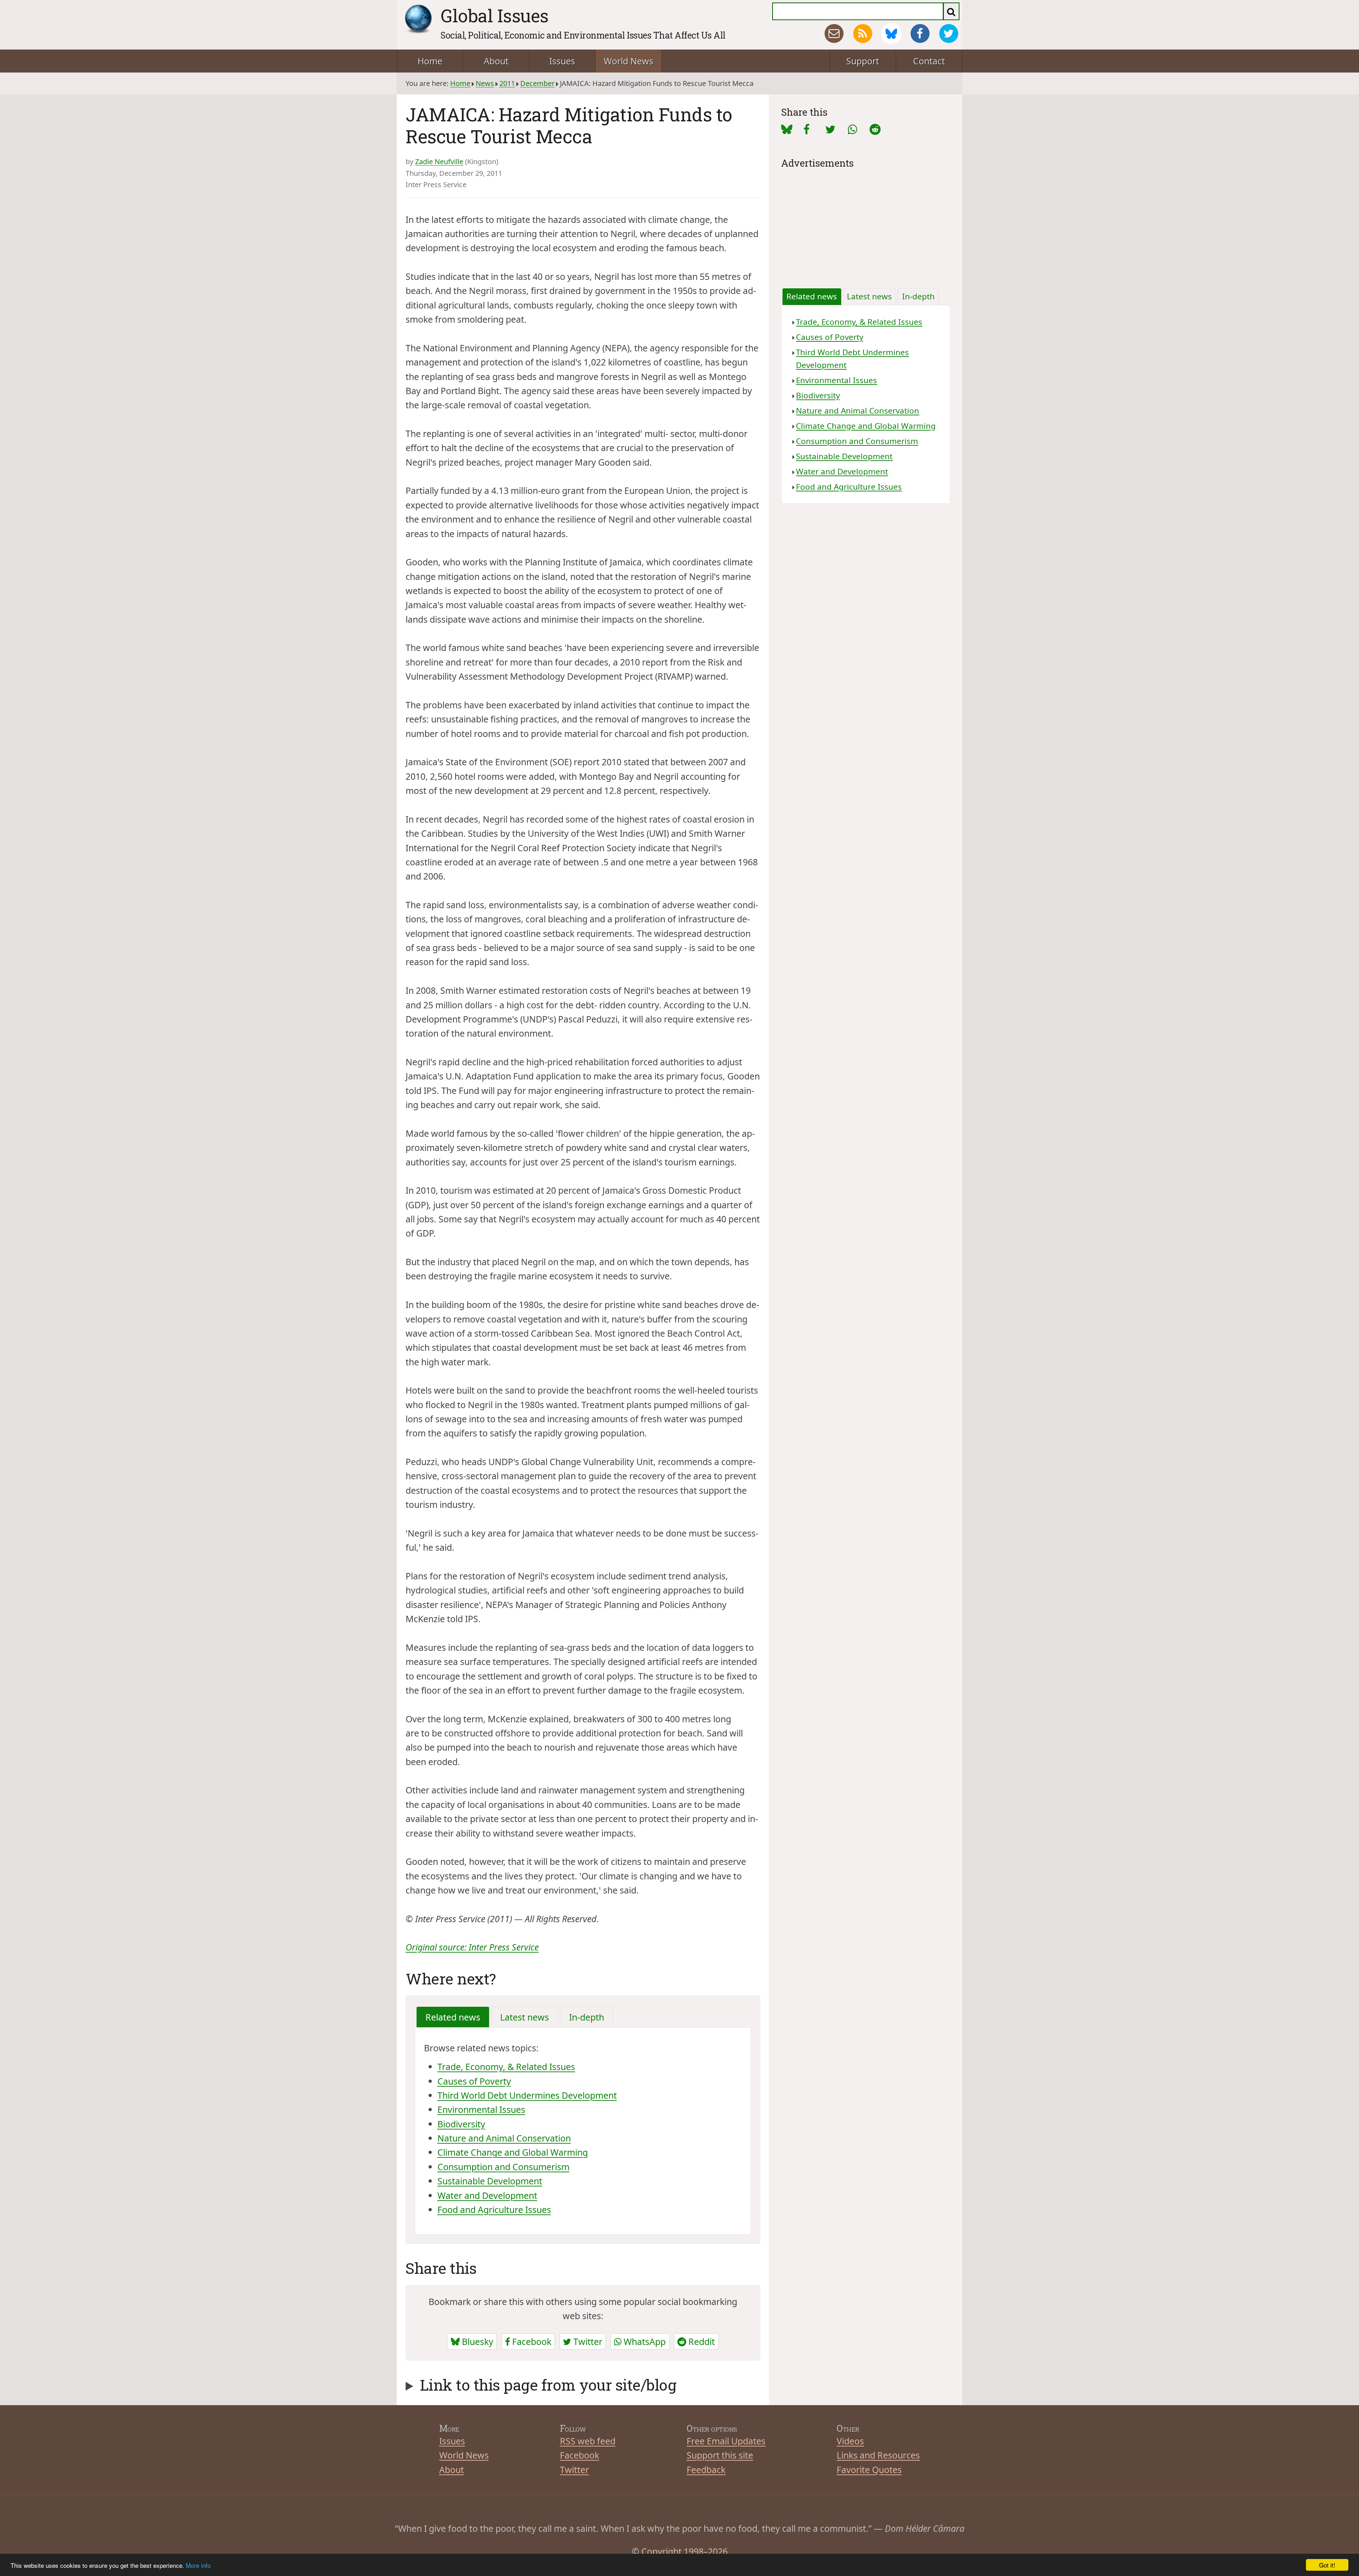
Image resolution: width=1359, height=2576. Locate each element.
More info (198, 2565)
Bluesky (477, 2341)
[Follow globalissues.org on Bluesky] (891, 34)
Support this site (720, 2455)
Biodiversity (461, 2124)
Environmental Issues (481, 2109)
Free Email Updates (726, 2441)
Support (863, 61)
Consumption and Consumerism (503, 2167)
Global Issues (495, 16)
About (496, 61)
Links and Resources (878, 2455)
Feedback (706, 2470)
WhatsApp (644, 2341)
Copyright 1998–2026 (684, 2551)
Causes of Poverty (474, 2081)
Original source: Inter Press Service (472, 1947)
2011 (507, 83)
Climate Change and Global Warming (513, 2152)
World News (629, 61)
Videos (850, 2441)
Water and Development (487, 2195)
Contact (929, 61)
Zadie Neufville (439, 162)
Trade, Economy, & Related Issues (506, 2067)
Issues (562, 61)
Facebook (531, 2341)
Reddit (701, 2341)
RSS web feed (588, 2441)
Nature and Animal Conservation (504, 2138)
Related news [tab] (453, 2017)
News (485, 83)
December (537, 83)
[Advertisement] (866, 221)
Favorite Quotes (869, 2470)
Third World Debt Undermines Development (527, 2095)
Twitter (587, 2341)
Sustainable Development (490, 2181)
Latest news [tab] (524, 2017)
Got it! (1327, 2565)
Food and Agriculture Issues (494, 2209)
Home (430, 61)
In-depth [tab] (587, 2017)
